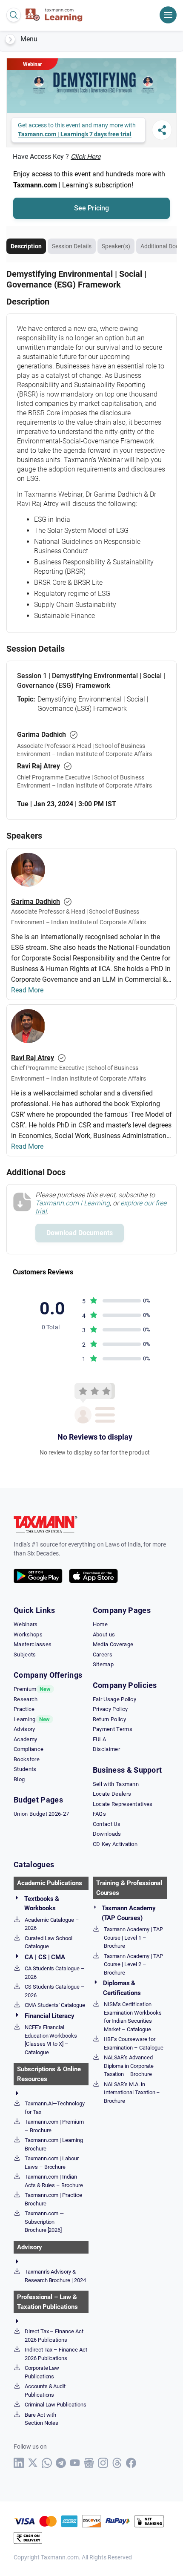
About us (104, 1634)
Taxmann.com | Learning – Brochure (56, 2144)
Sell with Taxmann (116, 1784)
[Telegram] (61, 2463)
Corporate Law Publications (42, 2372)
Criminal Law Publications (56, 2405)
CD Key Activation (115, 1844)
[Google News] (89, 2463)
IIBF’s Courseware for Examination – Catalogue (134, 2043)
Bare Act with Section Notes (41, 2419)
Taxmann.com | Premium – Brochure (54, 2126)
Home (100, 1624)
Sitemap (103, 1664)
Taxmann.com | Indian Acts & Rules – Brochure (54, 2181)
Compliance (29, 1749)
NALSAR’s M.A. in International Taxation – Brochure (132, 2093)
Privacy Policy (110, 1709)
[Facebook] (131, 2463)
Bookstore (27, 1759)
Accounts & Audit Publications (45, 2391)
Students (25, 1769)
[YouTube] (75, 2463)
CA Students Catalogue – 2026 (55, 1973)
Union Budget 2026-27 (41, 1814)
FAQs (99, 1814)
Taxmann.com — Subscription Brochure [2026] (44, 2222)
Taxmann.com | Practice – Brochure (56, 2199)
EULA (99, 1739)
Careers (103, 1655)
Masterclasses (33, 1644)
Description (26, 246)
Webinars (26, 1624)
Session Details (72, 246)
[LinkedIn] (19, 2463)
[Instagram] (103, 2463)
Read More (27, 990)
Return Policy (109, 1719)
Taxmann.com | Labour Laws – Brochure (52, 2163)
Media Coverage (113, 1644)
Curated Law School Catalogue (49, 1942)
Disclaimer (106, 1749)
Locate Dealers (112, 1794)
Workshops (28, 1634)
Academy (25, 1739)
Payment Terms (113, 1729)
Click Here (86, 157)
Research (26, 1699)
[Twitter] (33, 2463)
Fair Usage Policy (114, 1699)
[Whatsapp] (47, 2463)
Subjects (25, 1655)
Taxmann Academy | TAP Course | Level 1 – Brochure (133, 1938)
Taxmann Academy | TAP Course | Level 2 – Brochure (133, 1964)
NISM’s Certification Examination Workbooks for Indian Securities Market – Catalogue (133, 2017)
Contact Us (107, 1824)
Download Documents (80, 1233)
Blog (19, 1779)
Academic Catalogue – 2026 (52, 1924)
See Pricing (91, 208)
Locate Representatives (123, 1804)
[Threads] (117, 2463)
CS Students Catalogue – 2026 (55, 1991)
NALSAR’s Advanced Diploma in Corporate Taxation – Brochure (129, 2066)
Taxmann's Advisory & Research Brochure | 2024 (55, 2276)
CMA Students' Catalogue (55, 2005)
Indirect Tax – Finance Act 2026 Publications (56, 2354)
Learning (32, 1719)
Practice (24, 1709)
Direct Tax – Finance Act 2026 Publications (54, 2336)
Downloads (107, 1834)
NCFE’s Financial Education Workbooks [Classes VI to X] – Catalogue (51, 2040)
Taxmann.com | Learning (73, 1203)
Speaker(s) (116, 246)
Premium (32, 1689)
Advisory (24, 1729)
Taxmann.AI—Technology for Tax (55, 2108)
